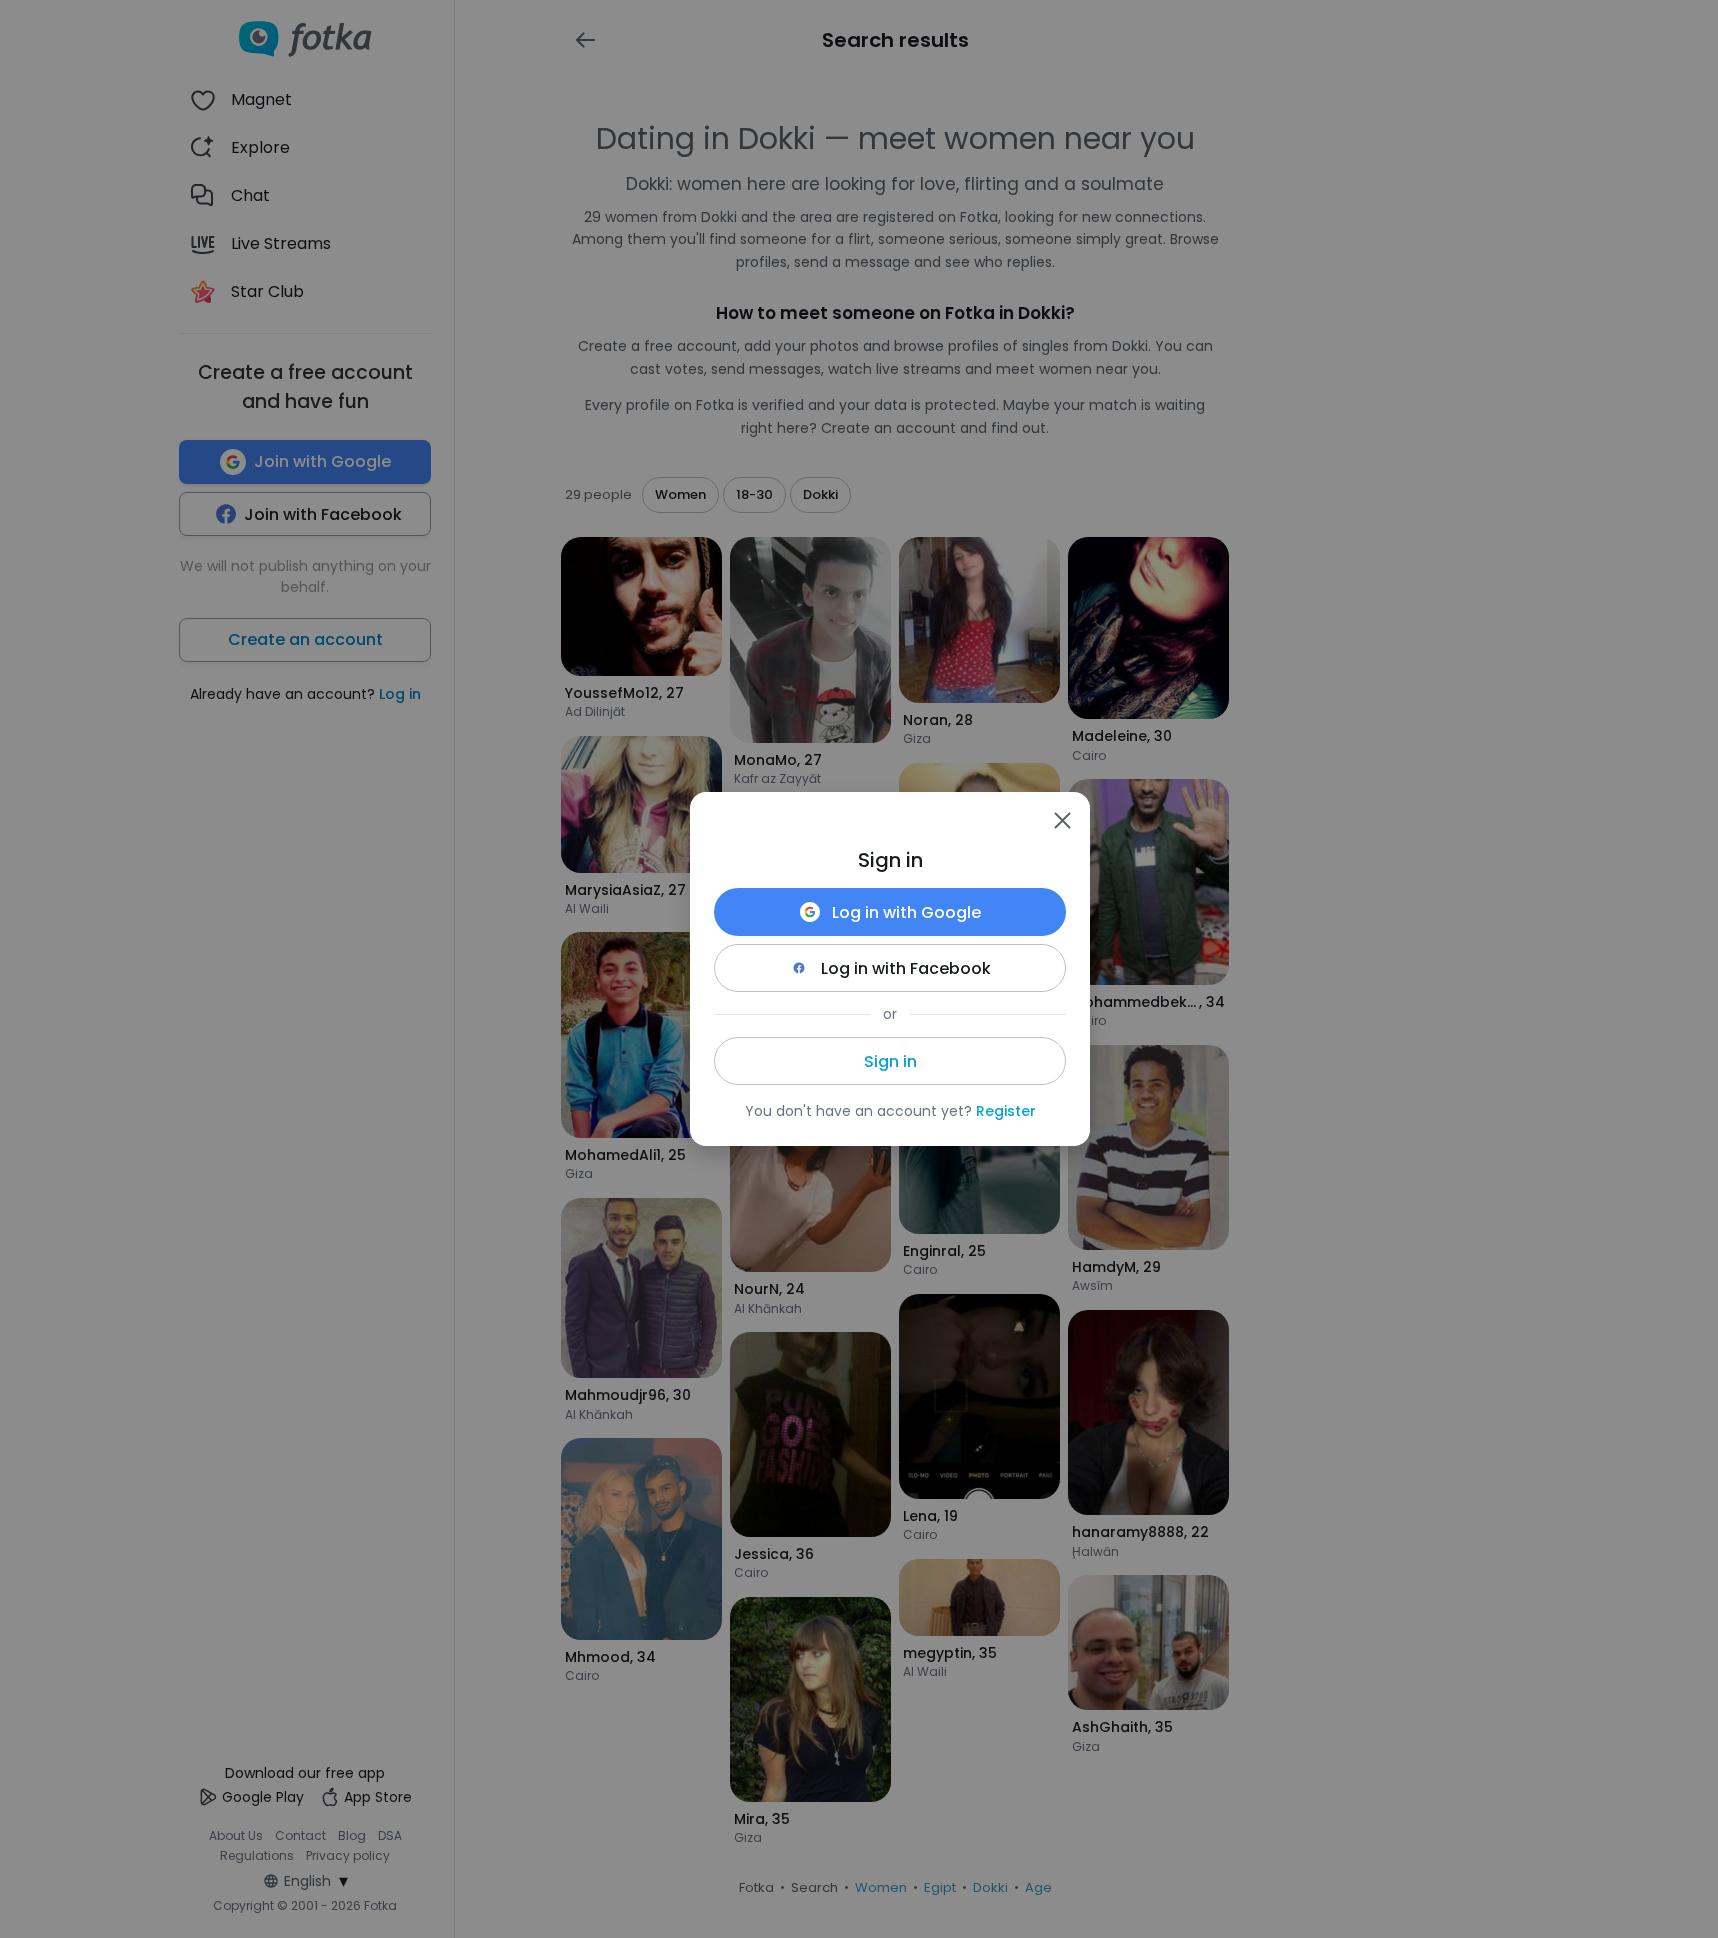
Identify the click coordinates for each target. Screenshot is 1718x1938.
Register (1006, 1111)
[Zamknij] (1062, 820)
